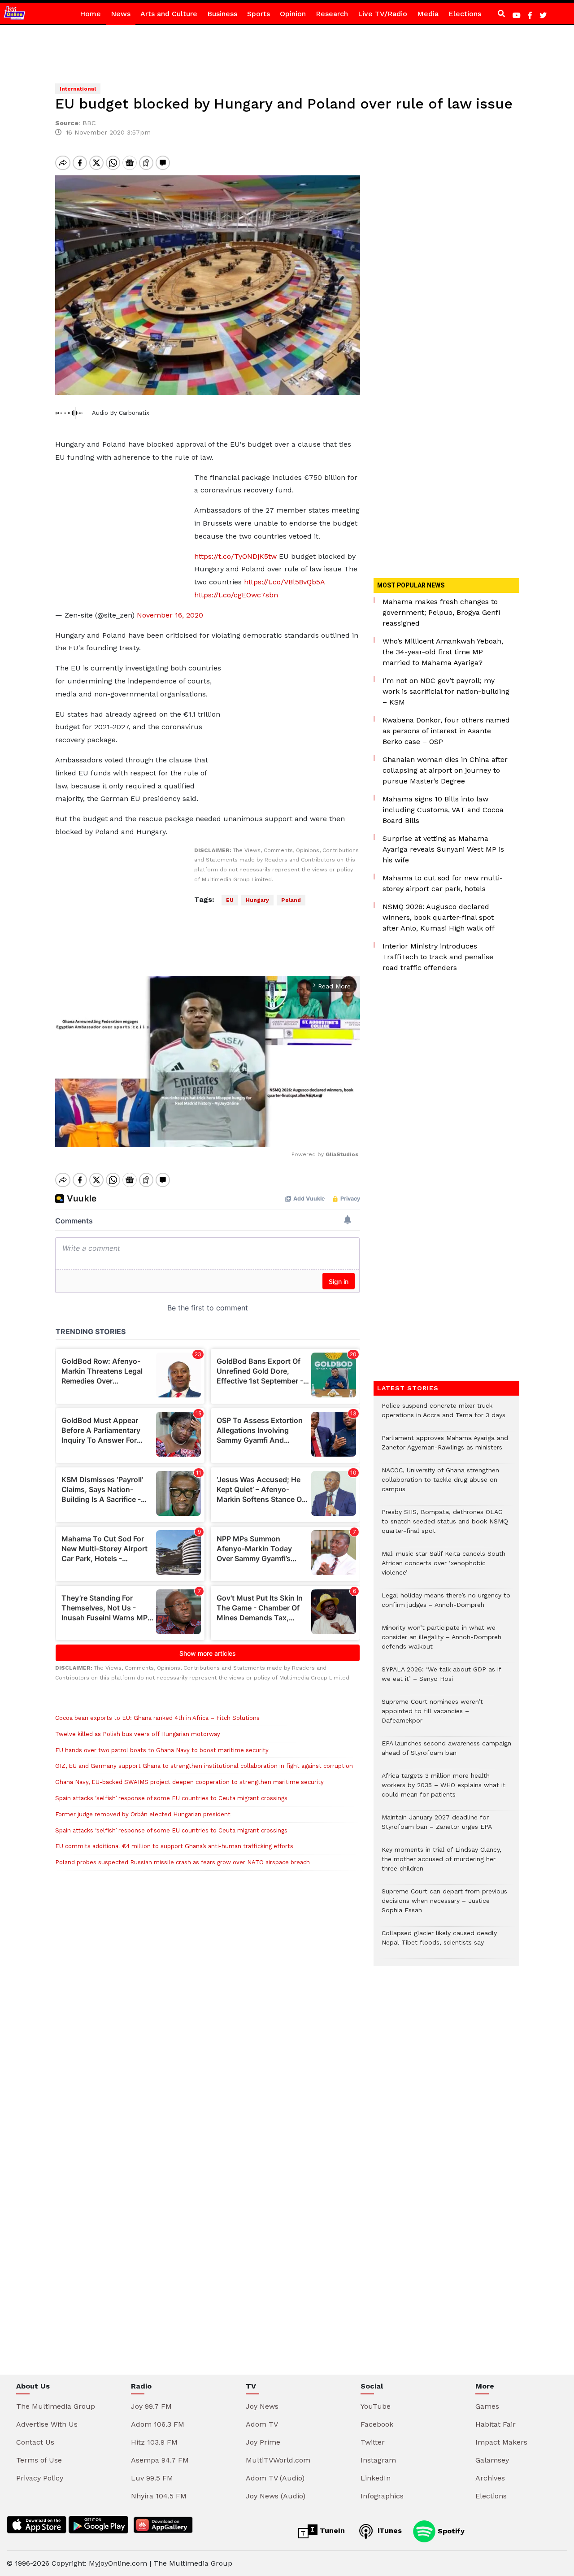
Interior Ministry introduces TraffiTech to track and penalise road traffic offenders (438, 957)
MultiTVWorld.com (278, 2460)
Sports (259, 14)
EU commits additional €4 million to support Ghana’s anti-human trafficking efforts (174, 1846)
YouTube (376, 2406)
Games (487, 2406)
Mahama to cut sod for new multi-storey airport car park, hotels (443, 883)
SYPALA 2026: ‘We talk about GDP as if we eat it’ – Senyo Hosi (441, 1679)
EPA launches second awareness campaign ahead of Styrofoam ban (446, 1753)
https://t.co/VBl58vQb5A (284, 582)
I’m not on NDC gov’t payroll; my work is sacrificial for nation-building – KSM (446, 691)
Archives (490, 2478)
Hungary (257, 900)
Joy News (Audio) (276, 2496)
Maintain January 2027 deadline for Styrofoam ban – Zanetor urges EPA (437, 1827)
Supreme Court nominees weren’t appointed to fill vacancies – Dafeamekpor (432, 1716)
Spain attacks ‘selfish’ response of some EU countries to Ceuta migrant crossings (171, 1798)
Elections (465, 14)
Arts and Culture (169, 14)
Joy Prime (263, 2442)
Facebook (377, 2424)
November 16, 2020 (170, 615)
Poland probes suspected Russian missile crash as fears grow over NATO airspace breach (183, 1862)
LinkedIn (376, 2478)
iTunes (389, 2530)
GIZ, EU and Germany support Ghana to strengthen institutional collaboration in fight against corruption (204, 1766)
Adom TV (262, 2424)
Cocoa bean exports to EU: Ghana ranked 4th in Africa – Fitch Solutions (157, 1718)
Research (332, 14)
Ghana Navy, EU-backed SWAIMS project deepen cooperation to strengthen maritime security (189, 1782)
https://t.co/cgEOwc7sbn (236, 595)
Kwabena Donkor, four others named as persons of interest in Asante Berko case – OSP (446, 731)
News (121, 14)
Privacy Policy (40, 2478)
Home (90, 14)
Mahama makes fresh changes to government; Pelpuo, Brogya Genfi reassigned (441, 612)
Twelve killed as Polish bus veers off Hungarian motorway (138, 1734)
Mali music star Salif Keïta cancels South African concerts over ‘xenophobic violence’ (444, 1568)
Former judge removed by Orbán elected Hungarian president (143, 1814)
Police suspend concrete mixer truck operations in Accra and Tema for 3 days (444, 1415)
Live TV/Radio (383, 14)
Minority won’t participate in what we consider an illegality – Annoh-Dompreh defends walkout (441, 1642)
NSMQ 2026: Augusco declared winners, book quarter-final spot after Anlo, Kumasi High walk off (439, 917)
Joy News (262, 2406)
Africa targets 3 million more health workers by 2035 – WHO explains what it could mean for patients (444, 1790)
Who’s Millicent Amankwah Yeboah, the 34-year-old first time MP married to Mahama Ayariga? (443, 652)
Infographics (382, 2496)
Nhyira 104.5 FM (159, 2496)
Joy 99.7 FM (151, 2406)
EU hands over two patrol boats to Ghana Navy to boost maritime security (162, 1750)
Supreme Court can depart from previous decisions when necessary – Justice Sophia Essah (444, 1905)
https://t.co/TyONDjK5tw (235, 556)
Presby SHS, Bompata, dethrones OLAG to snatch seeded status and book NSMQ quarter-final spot (445, 1526)
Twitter (373, 2442)
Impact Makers (501, 2442)
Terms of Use (39, 2460)
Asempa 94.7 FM (160, 2460)
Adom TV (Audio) (275, 2478)
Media (428, 14)
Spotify (450, 2530)
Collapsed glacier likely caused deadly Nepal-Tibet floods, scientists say (439, 1942)
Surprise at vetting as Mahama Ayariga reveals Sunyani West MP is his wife (443, 849)
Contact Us (35, 2442)
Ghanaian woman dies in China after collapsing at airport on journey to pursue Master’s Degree (445, 770)
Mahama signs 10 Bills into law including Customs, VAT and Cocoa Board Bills (443, 810)
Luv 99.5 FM (152, 2478)
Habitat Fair (496, 2424)
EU (230, 900)
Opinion (293, 14)
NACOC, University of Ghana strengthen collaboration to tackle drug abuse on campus (440, 1484)
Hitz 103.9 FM (154, 2442)
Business (222, 14)
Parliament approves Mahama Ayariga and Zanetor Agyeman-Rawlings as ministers (445, 1447)
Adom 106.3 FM (158, 2424)
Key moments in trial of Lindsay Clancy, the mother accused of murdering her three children (441, 1864)
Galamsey (492, 2460)
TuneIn (331, 2530)
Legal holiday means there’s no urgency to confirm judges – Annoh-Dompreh (446, 1605)
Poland (291, 900)
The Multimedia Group (56, 2406)
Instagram (378, 2460)
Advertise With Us (47, 2424)
